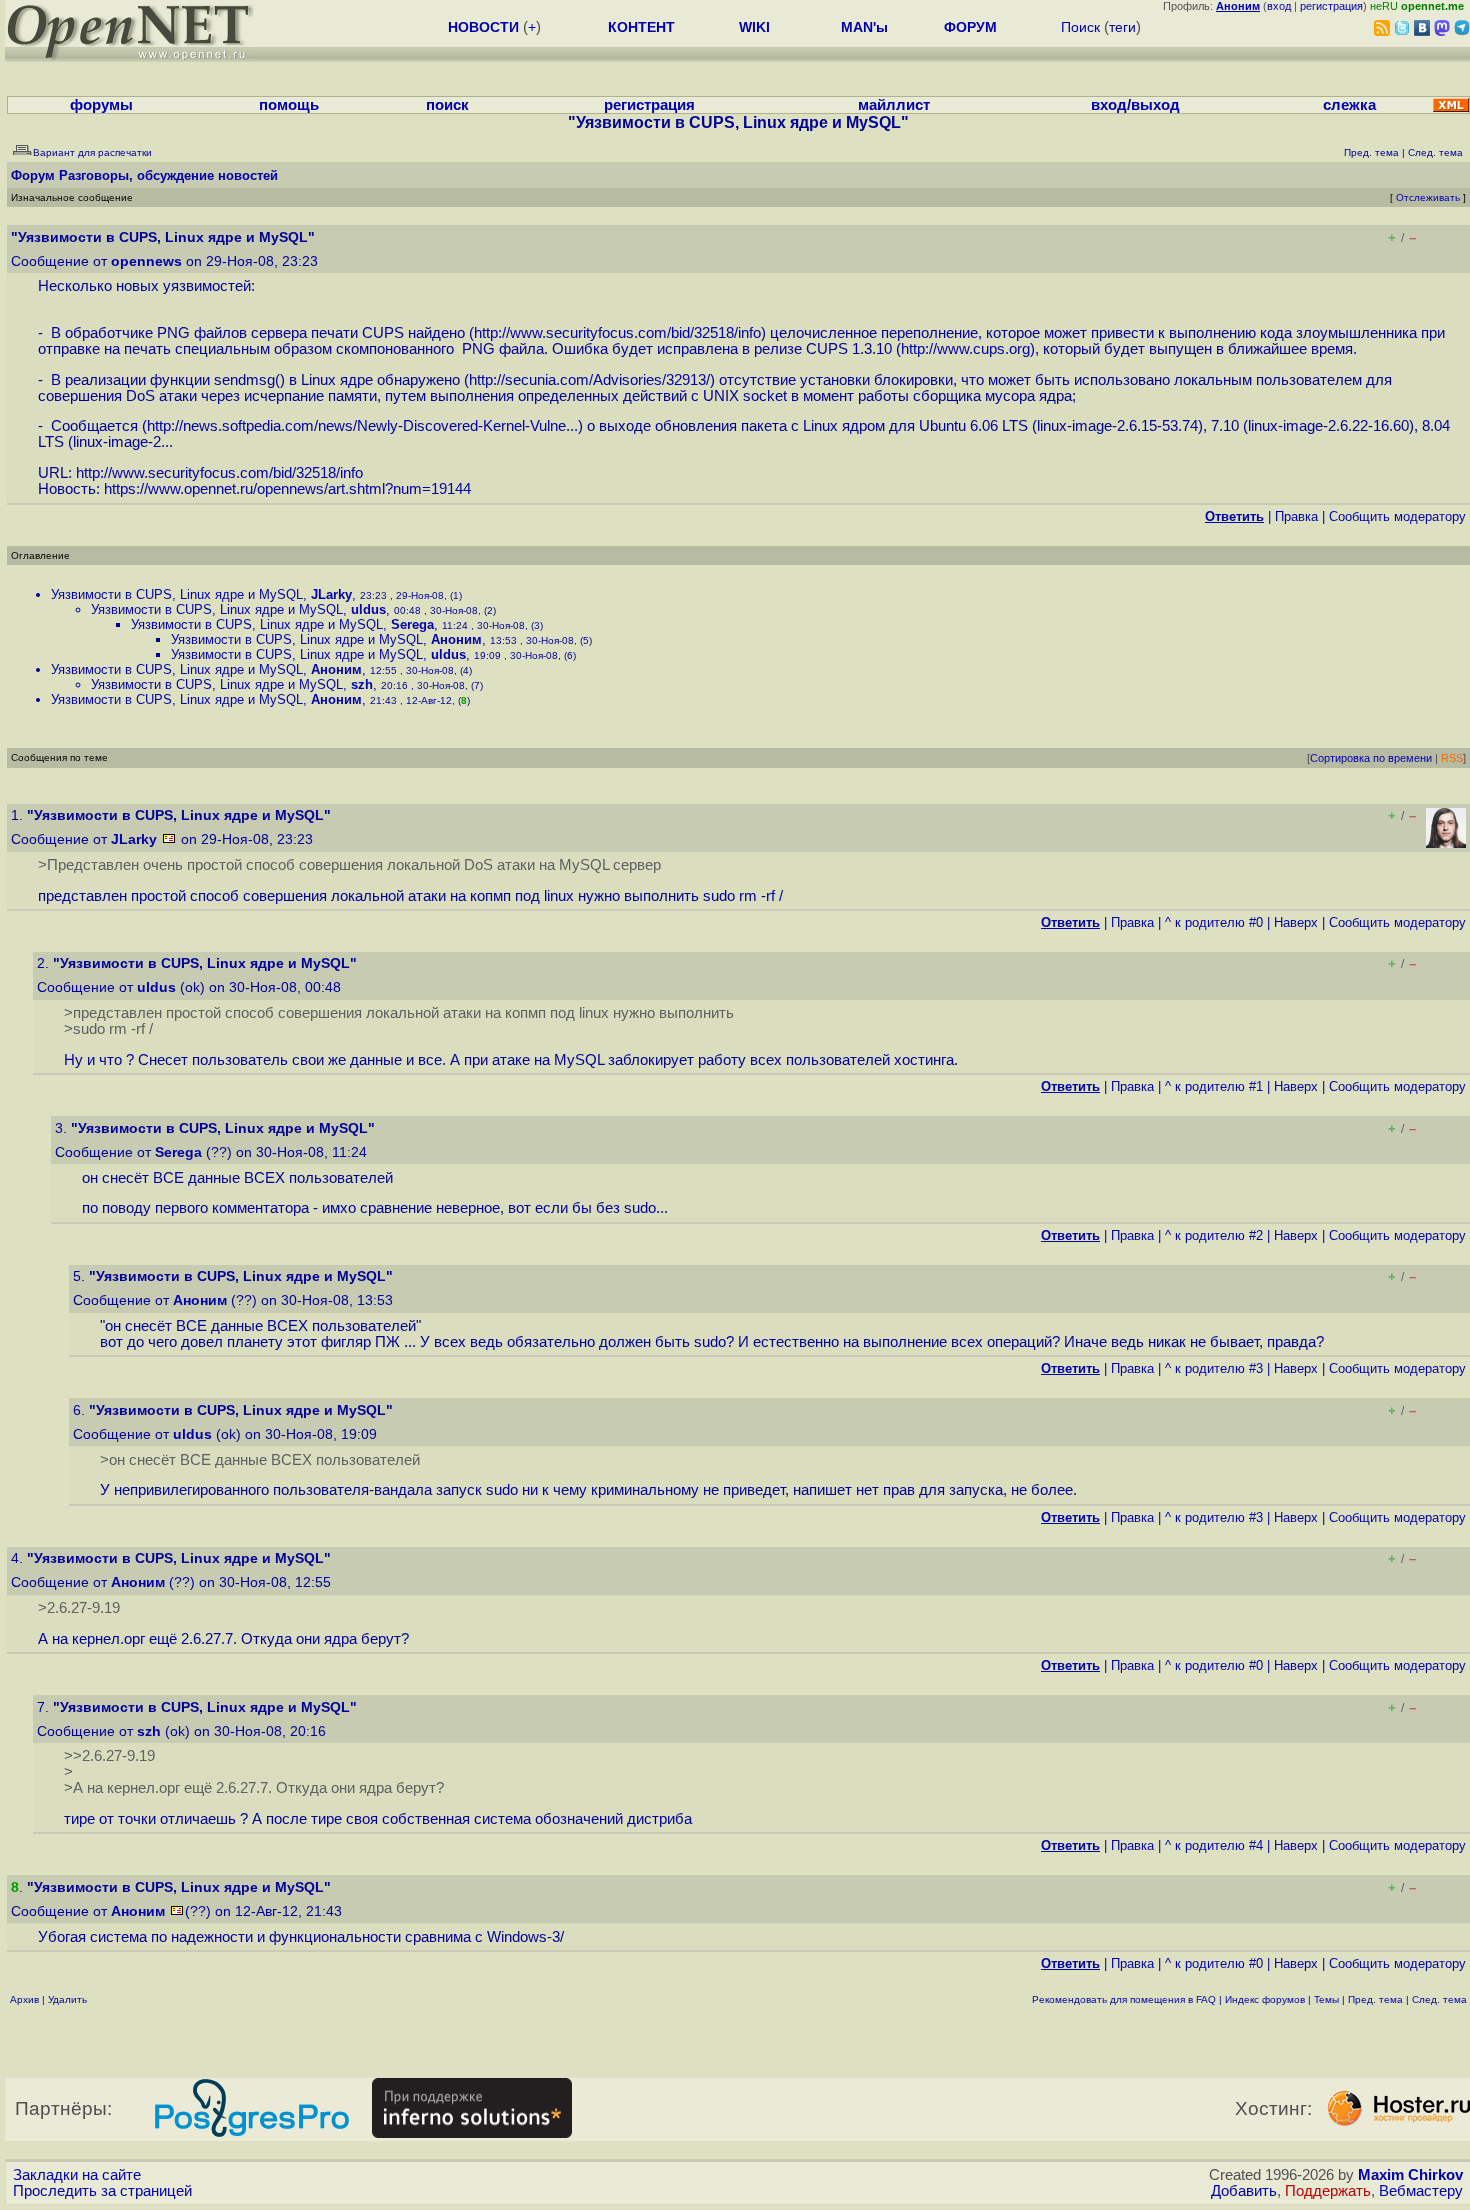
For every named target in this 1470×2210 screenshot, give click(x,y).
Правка (1296, 516)
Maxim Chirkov (1410, 2175)
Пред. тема (1375, 1999)
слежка (1349, 105)
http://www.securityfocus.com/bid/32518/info (617, 333)
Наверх (1296, 922)
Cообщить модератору (1397, 516)
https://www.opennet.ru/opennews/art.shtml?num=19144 (287, 489)
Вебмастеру (1421, 2191)
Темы (1326, 1999)
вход (1279, 6)
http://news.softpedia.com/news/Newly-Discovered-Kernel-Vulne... (362, 426)
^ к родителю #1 (1214, 1086)
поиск (447, 105)
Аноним (456, 639)
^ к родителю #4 (1214, 1845)
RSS (1452, 758)
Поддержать (1328, 2191)
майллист (894, 105)
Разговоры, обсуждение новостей (168, 175)
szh (362, 684)
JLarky (331, 594)
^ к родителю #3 (1214, 1368)
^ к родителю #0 (1214, 922)
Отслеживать (1428, 197)
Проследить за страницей (102, 2191)
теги (1122, 27)
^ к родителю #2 (1214, 1235)
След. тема (1439, 1999)
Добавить (1244, 2191)
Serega (412, 624)
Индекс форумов (1265, 1999)
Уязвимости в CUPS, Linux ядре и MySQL (177, 594)
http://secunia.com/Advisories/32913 (587, 380)
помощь (289, 105)
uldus (368, 609)
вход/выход (1135, 105)
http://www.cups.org (965, 349)
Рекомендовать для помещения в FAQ (1124, 1999)
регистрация (1331, 6)
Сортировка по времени (1371, 758)
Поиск (1080, 27)
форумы (101, 105)
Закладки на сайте (77, 2175)
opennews (146, 261)
